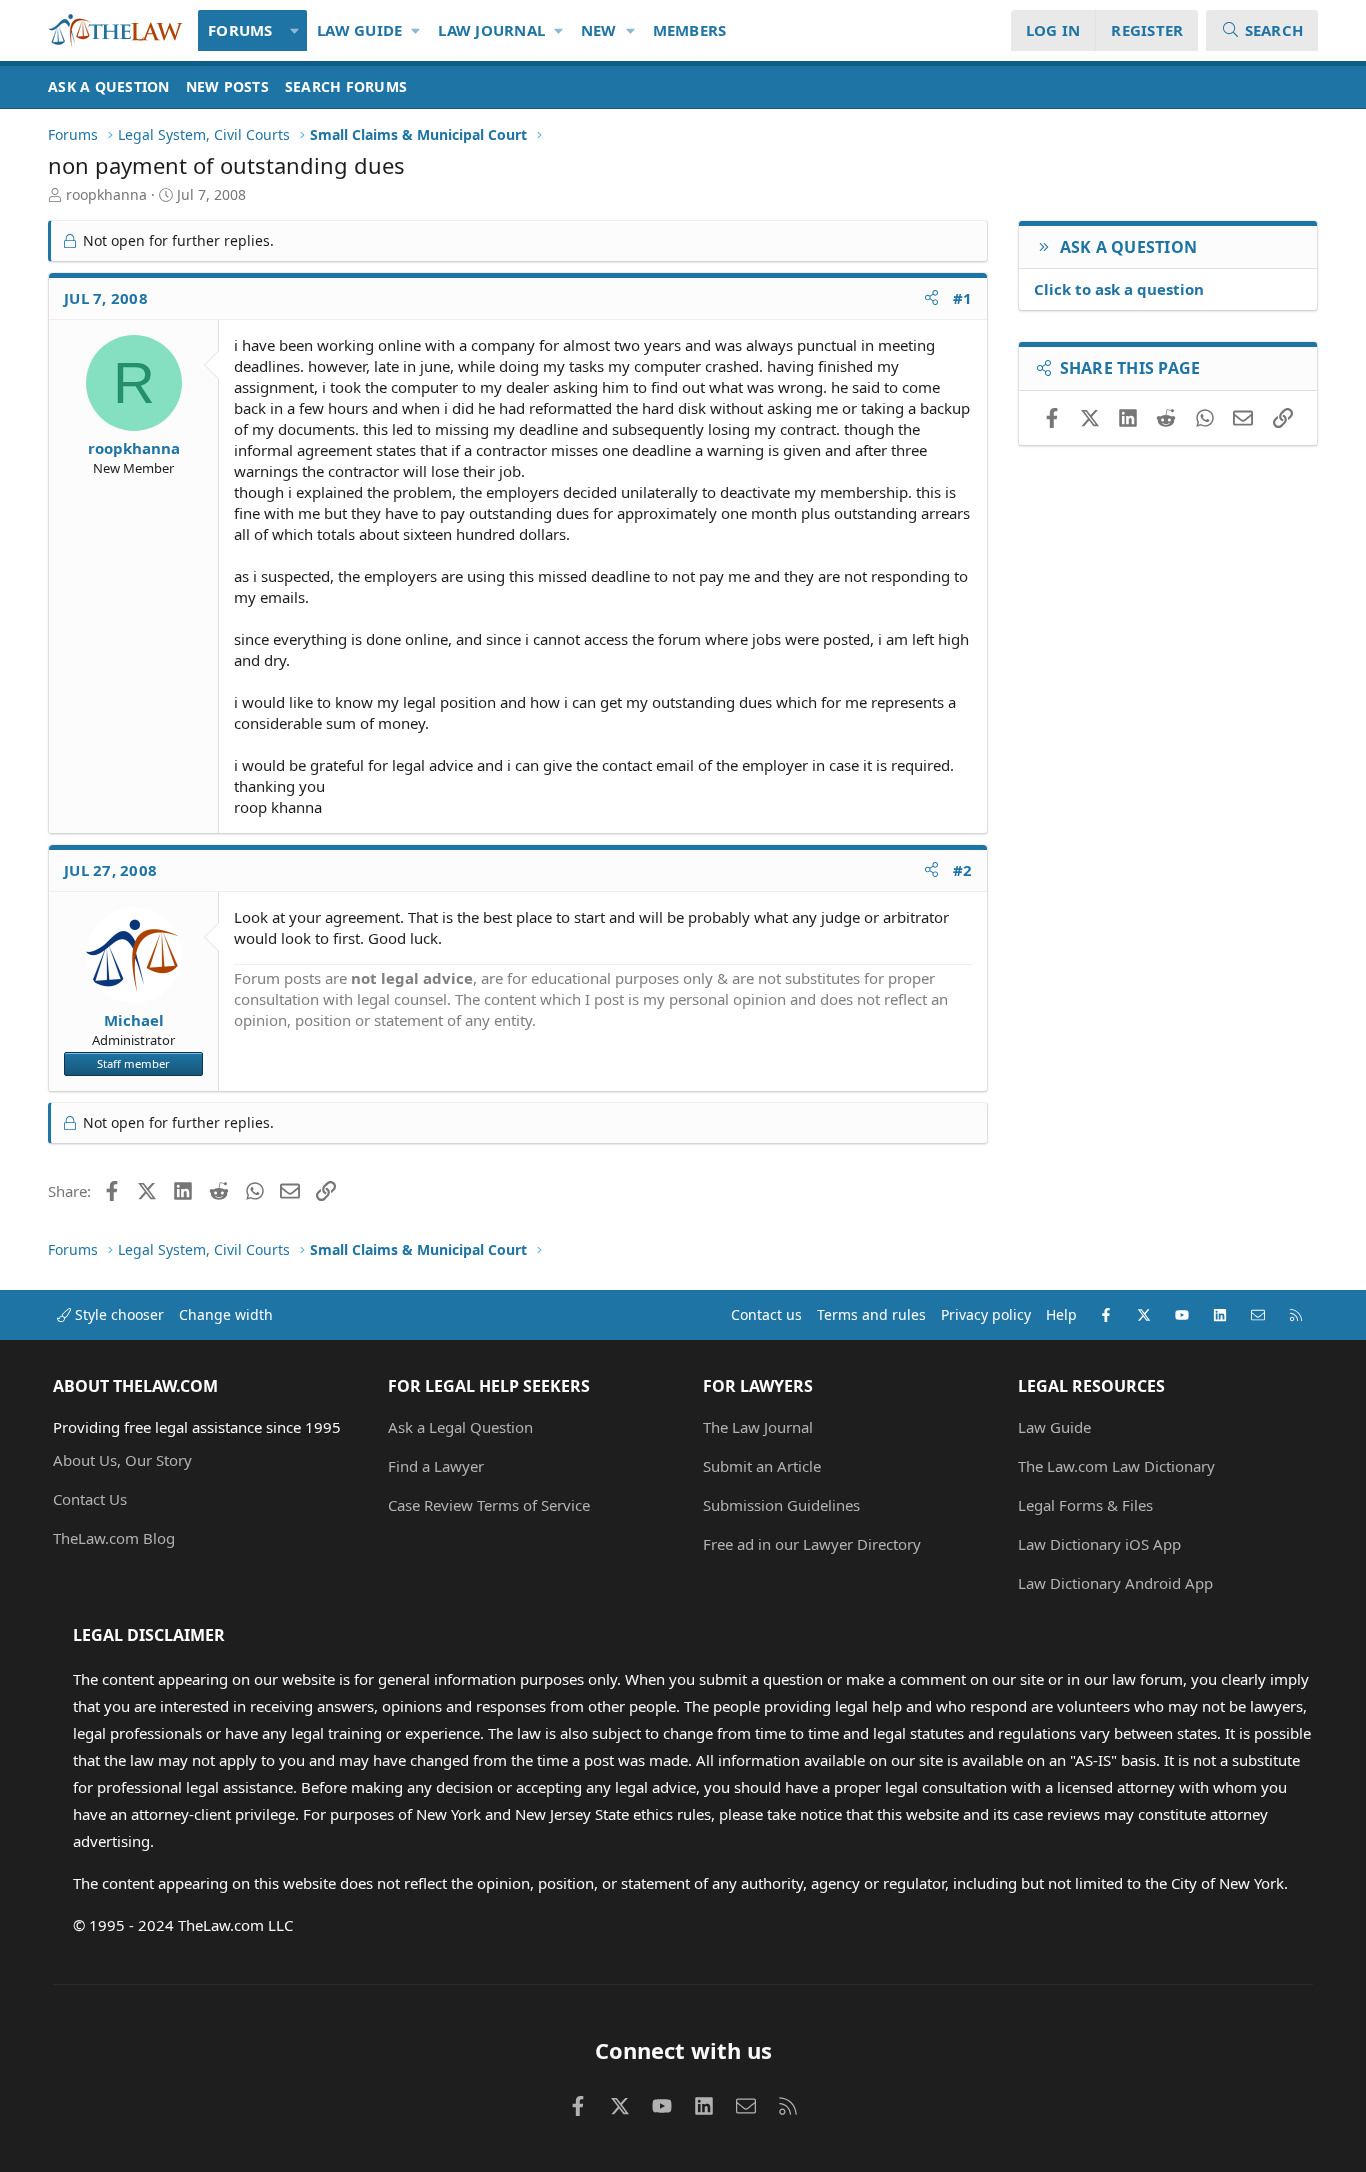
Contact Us (90, 1499)
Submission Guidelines (781, 1505)
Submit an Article (762, 1466)
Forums (240, 30)
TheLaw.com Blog (114, 1538)
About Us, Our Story (122, 1460)
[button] (295, 30)
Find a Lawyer (436, 1466)
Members (690, 30)
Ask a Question (109, 86)
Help (1061, 1314)
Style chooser (117, 1314)
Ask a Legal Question (460, 1427)
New (599, 30)
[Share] (931, 298)
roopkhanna (106, 194)
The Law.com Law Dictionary (1116, 1466)
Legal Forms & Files (1085, 1505)
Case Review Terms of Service (489, 1505)
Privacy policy (986, 1314)
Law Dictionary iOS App (1099, 1544)
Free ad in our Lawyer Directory (812, 1544)
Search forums (346, 86)
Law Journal (491, 30)
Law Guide (359, 30)
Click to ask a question (1119, 289)
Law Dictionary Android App (1115, 1583)
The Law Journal (758, 1427)
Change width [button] (226, 1314)
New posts (227, 86)
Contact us (766, 1314)
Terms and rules (871, 1314)
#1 (963, 298)
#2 (963, 870)
